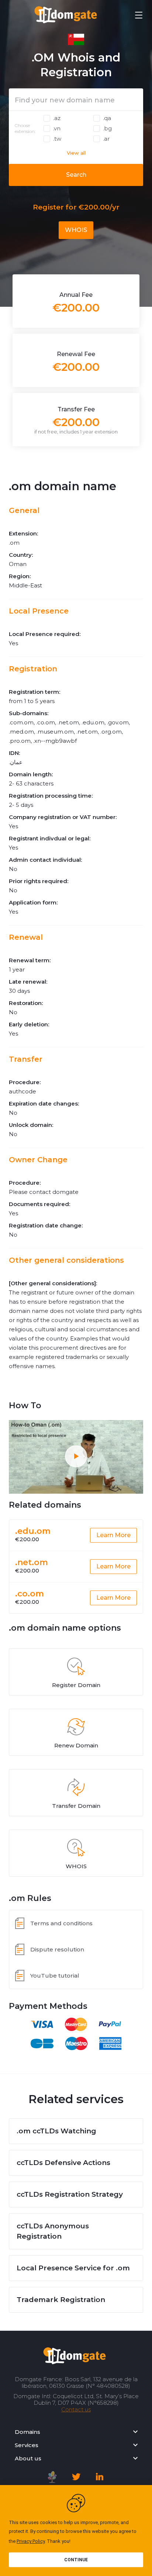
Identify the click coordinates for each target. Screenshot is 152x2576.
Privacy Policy (31, 2541)
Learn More (113, 1535)
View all (76, 153)
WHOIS (76, 230)
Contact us (76, 2409)
